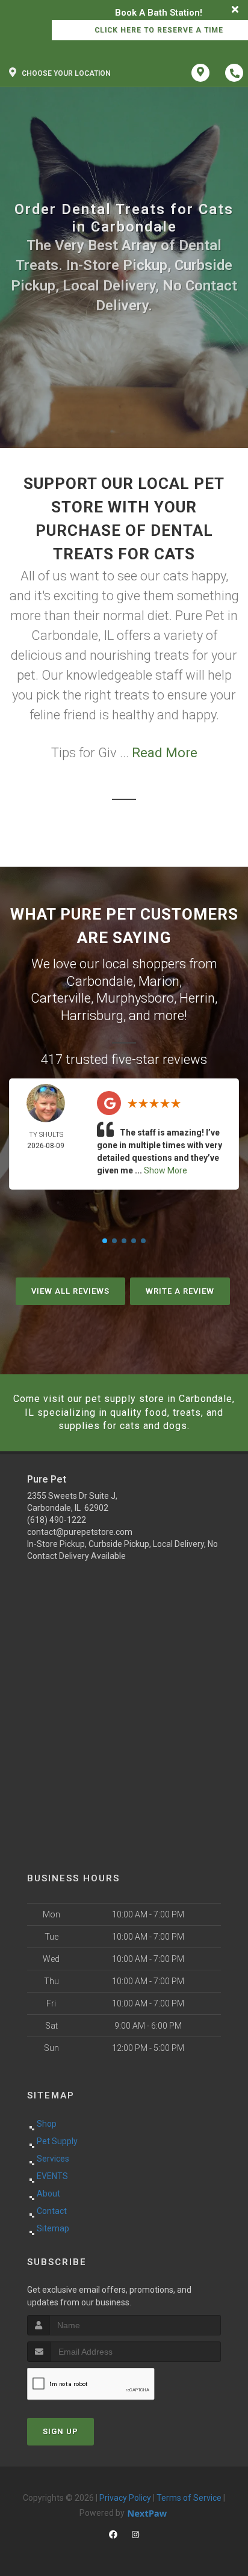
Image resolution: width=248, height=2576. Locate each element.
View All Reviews (70, 1291)
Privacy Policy (125, 2498)
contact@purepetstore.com (80, 1532)
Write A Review (180, 1291)
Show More (166, 1170)
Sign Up (60, 2431)
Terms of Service (189, 2498)
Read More (165, 753)
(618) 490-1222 (57, 1520)
